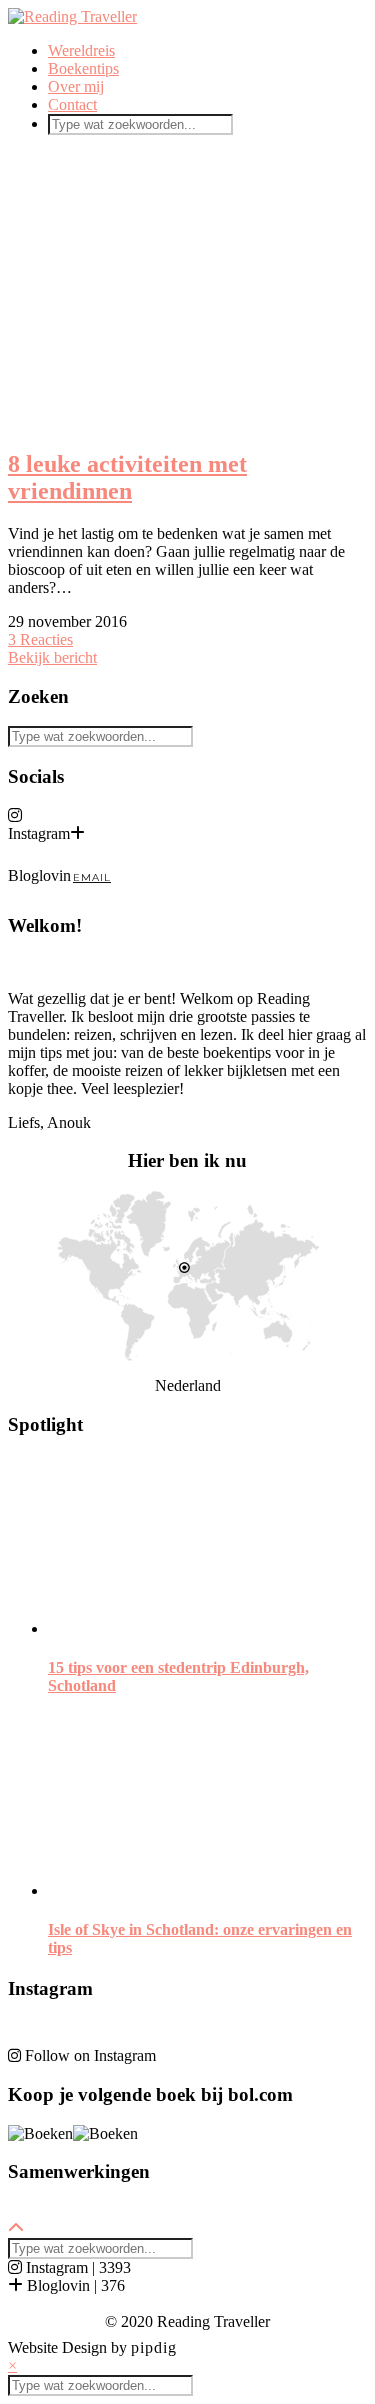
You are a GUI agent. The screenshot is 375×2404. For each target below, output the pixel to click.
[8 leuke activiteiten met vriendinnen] (187, 291)
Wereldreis (81, 50)
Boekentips (83, 68)
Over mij (76, 86)
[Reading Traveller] (72, 16)
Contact (72, 104)
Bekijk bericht (52, 657)
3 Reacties (40, 639)
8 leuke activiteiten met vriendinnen (127, 477)
